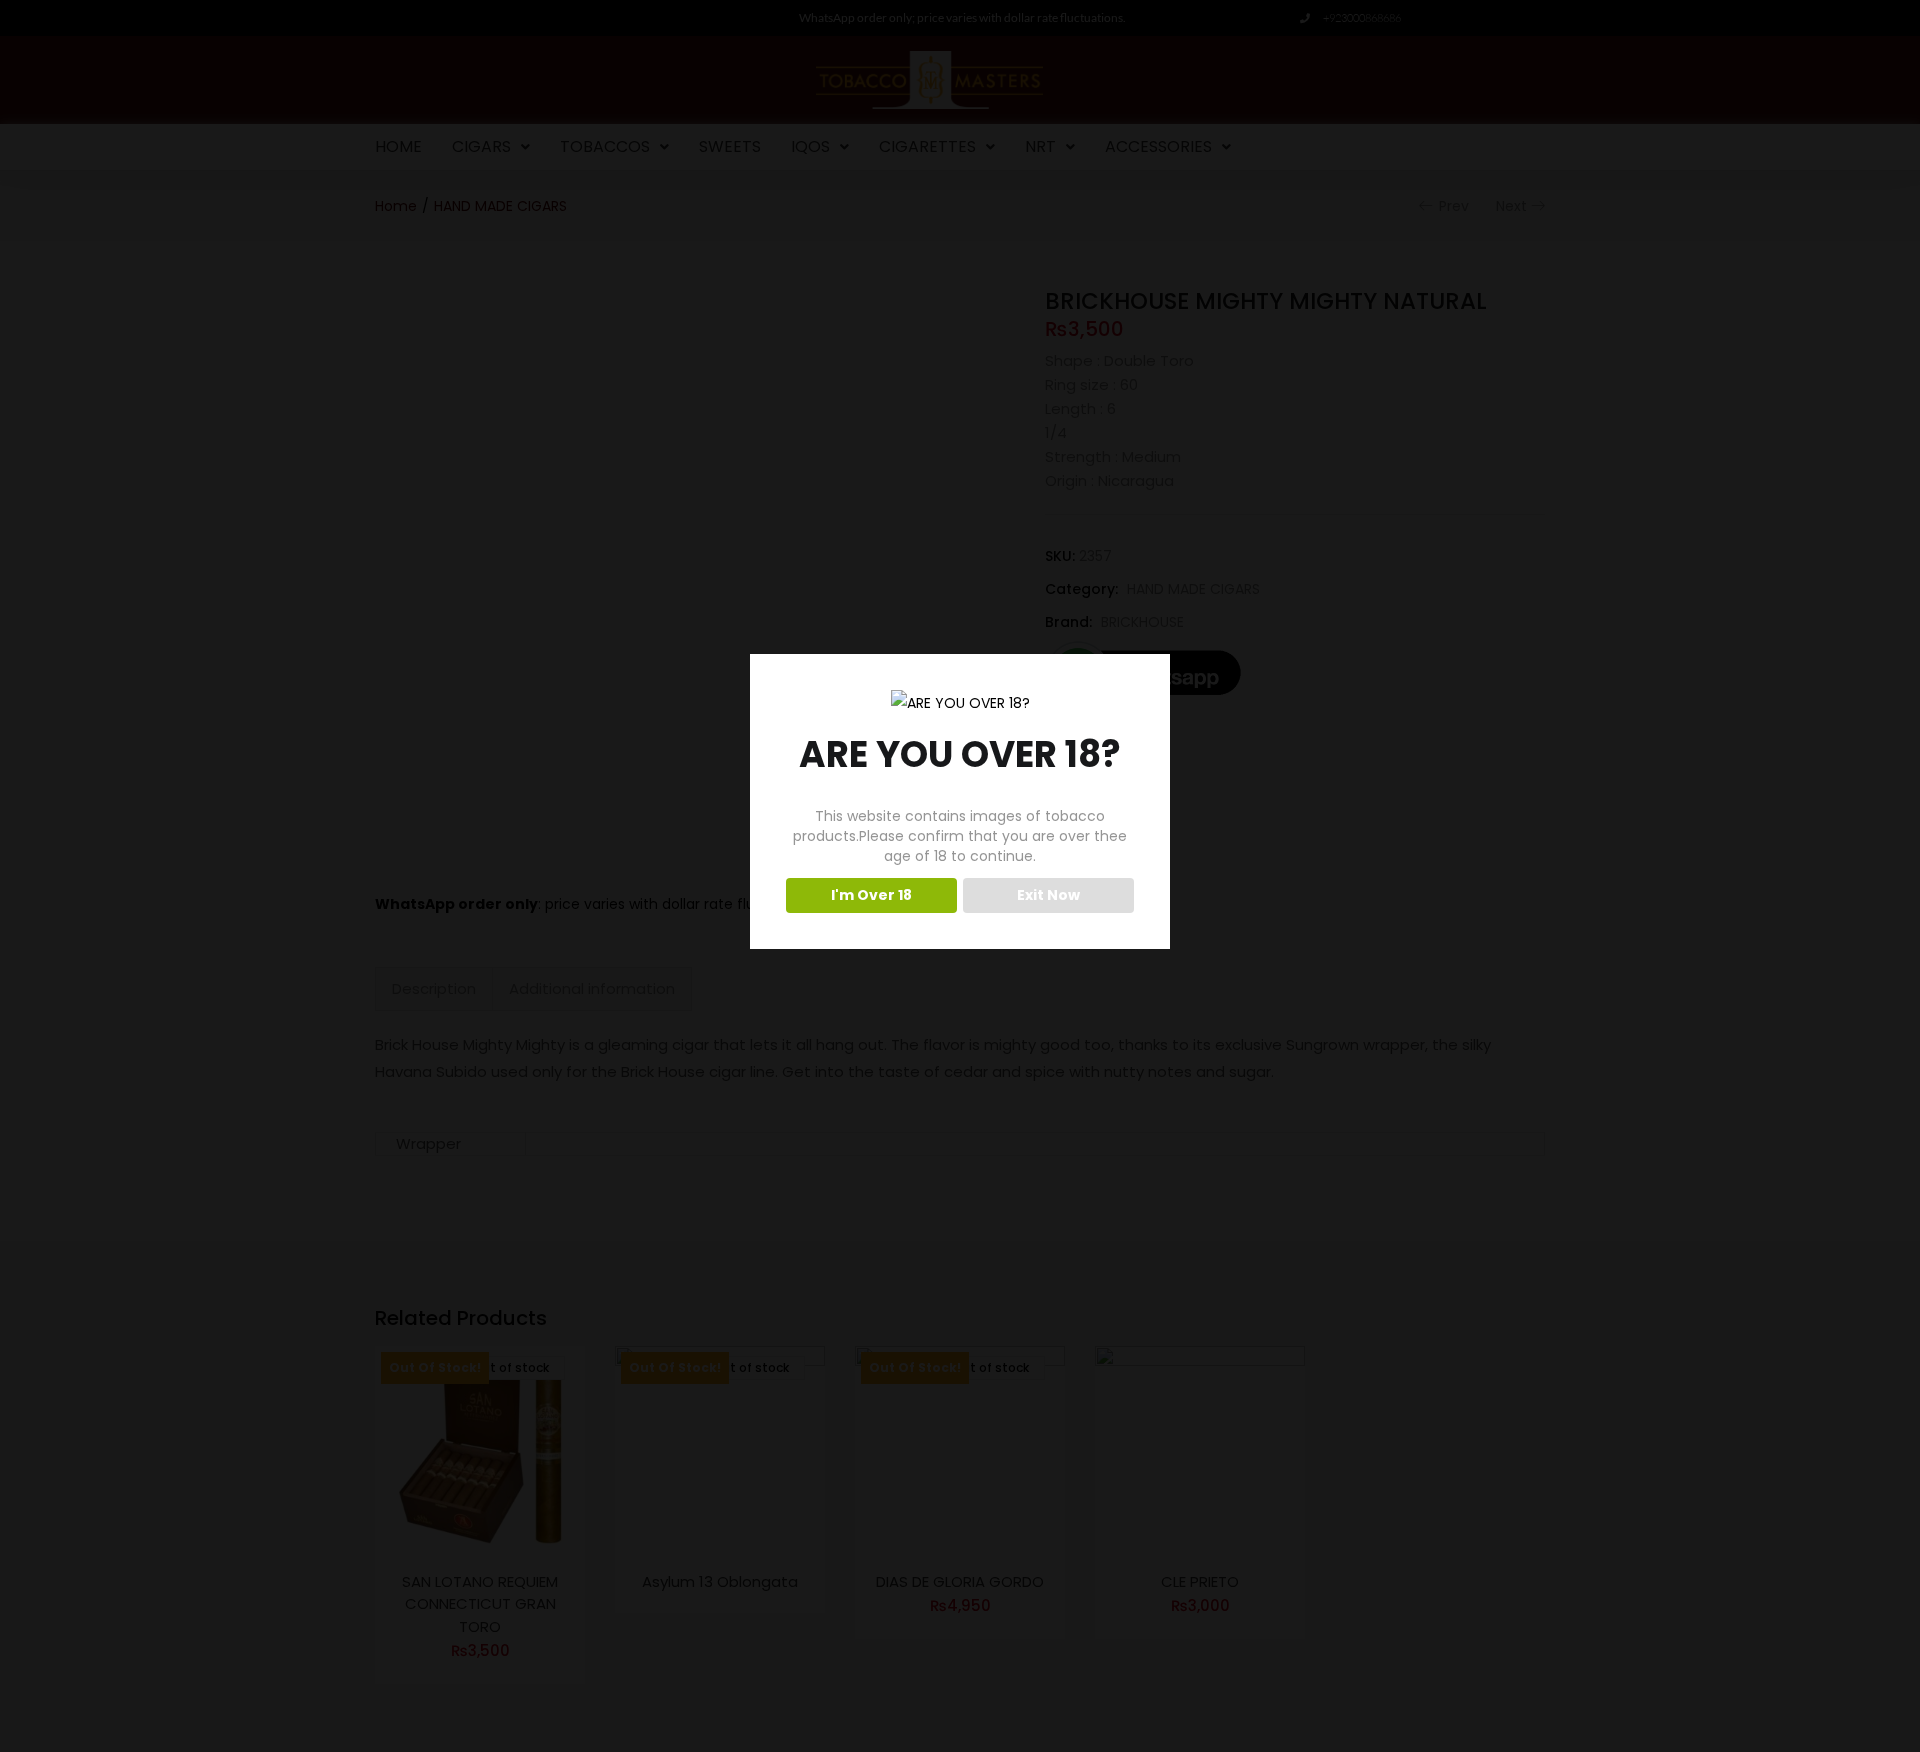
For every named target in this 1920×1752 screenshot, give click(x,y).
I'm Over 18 (871, 895)
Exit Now (1048, 895)
